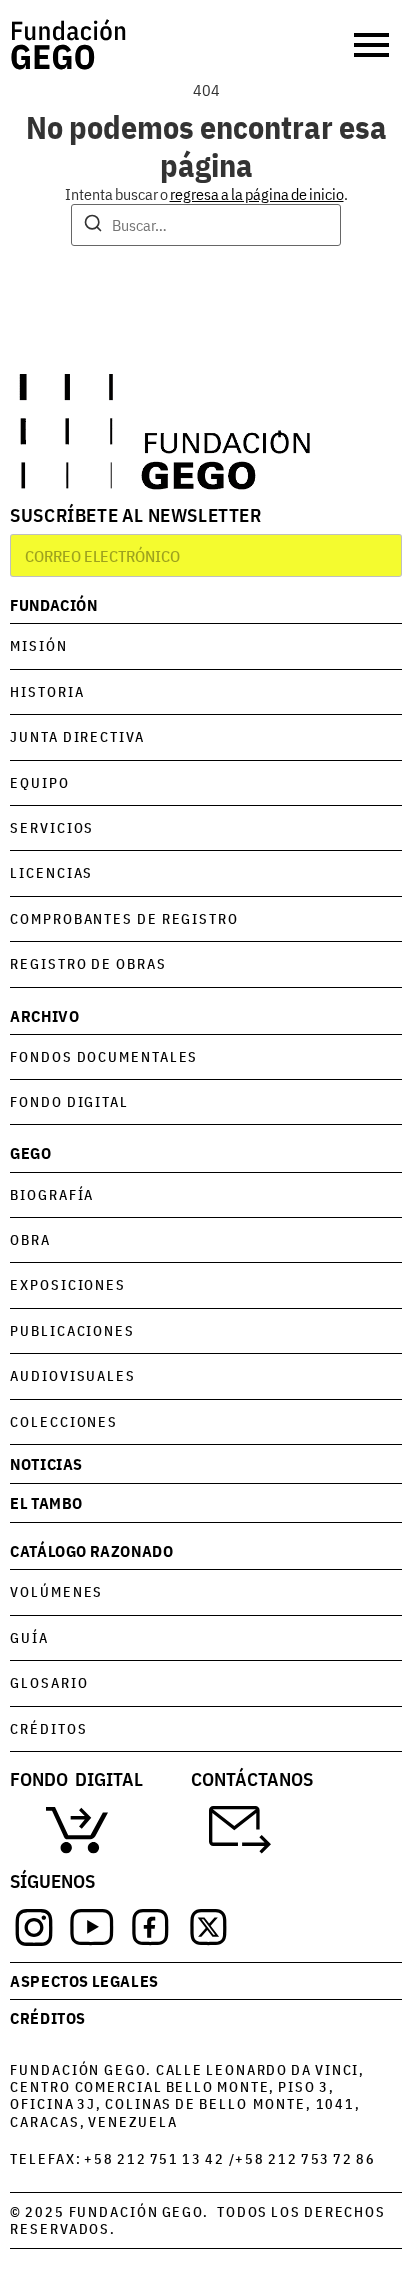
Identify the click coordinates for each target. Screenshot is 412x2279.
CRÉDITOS (48, 1728)
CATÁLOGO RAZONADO (91, 1550)
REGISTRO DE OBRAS (88, 963)
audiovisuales (73, 1375)
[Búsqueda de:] (206, 225)
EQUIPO (39, 782)
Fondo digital (69, 1101)
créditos (48, 2017)
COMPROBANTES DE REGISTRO (124, 918)
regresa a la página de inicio (257, 194)
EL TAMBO (46, 1502)
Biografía (52, 1194)
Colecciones (64, 1421)
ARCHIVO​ (44, 1015)
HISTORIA (47, 691)
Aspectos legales (84, 1980)
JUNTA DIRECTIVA (77, 736)
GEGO (30, 1152)
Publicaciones (72, 1330)
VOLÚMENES (56, 1591)
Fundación (53, 604)
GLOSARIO (49, 1682)
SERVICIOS (52, 827)
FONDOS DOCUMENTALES (104, 1056)
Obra (30, 1239)
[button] (374, 45)
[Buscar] (93, 226)
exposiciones (68, 1284)
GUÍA (29, 1637)
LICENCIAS (51, 872)
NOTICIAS (46, 1463)
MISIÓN (38, 645)
